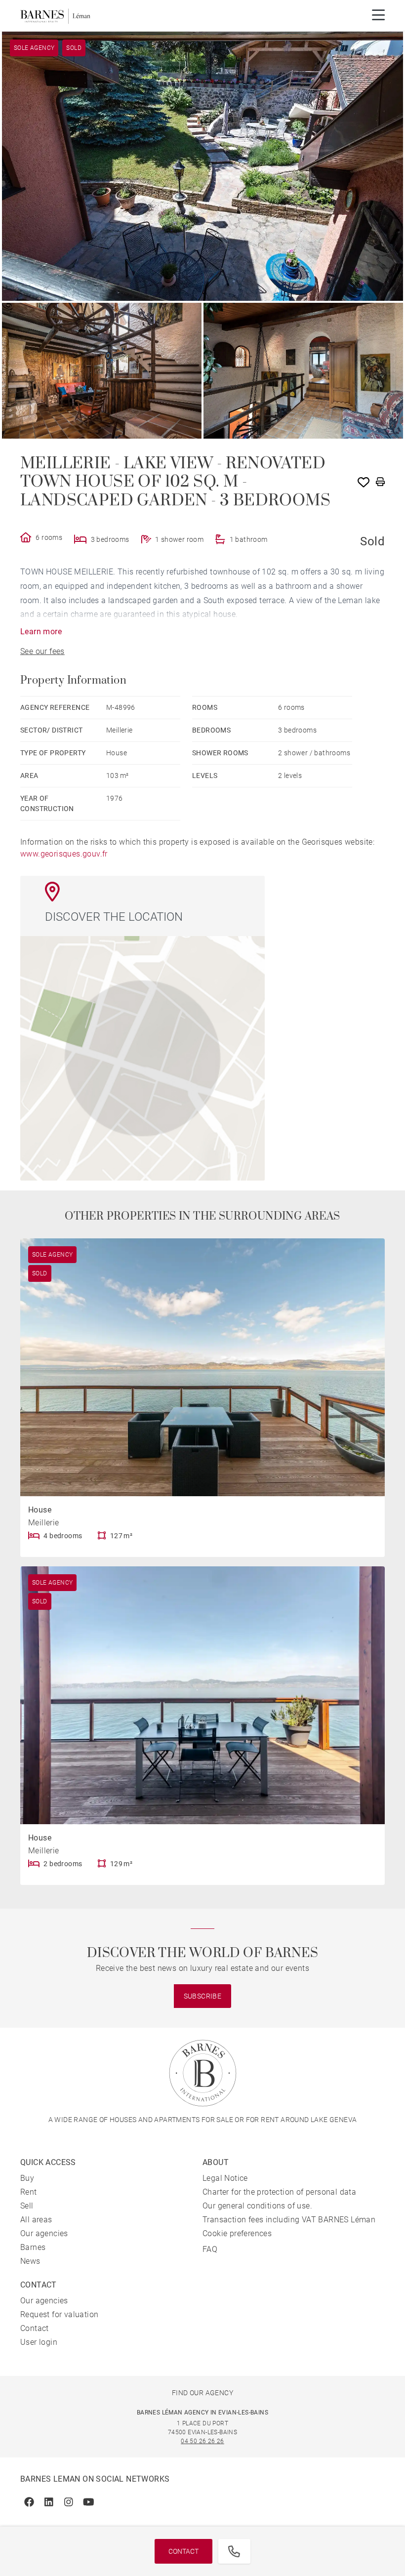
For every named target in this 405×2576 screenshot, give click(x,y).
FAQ (210, 2249)
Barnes (33, 2247)
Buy (27, 2178)
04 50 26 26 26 (202, 2441)
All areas (36, 2220)
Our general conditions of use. (257, 2206)
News (30, 2261)
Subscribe (203, 1996)
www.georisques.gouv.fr (64, 854)
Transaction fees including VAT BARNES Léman (289, 2220)
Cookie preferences (237, 2233)
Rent (29, 2192)
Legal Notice (225, 2178)
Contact (183, 2551)
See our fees (42, 651)
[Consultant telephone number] (234, 2551)
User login (39, 2342)
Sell (27, 2206)
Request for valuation (59, 2314)
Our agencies (44, 2233)
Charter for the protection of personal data (279, 2192)
